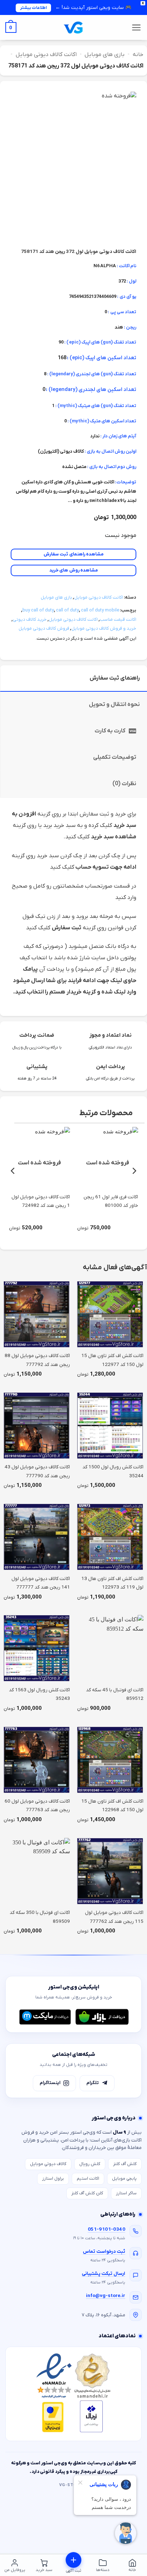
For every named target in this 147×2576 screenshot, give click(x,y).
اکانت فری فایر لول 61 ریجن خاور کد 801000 (111, 1201)
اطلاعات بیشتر (33, 8)
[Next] (13, 1171)
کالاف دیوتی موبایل (48, 2164)
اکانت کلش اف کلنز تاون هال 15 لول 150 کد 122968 (112, 1806)
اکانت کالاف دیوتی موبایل (46, 55)
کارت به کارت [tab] (110, 731)
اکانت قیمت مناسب (118, 619)
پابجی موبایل (124, 2179)
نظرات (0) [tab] (124, 784)
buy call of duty (38, 610)
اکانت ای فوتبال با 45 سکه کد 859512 (115, 1694)
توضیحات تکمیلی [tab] (115, 757)
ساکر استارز (126, 2193)
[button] (136, 27)
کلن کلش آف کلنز (87, 2193)
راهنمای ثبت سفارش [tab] (115, 678)
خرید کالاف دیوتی (30, 619)
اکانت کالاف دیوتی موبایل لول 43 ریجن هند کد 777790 (37, 1471)
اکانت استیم (88, 2179)
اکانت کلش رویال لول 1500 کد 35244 (113, 1471)
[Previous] (134, 1171)
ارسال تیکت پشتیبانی (103, 2274)
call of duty (67, 610)
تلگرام (93, 2083)
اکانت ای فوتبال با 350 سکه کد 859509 (40, 1917)
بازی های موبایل (105, 55)
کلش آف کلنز (125, 2164)
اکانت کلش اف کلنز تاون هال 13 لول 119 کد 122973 (112, 1583)
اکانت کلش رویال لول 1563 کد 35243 (39, 1694)
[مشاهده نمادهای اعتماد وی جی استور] (73, 2394)
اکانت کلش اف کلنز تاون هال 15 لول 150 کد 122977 (112, 1360)
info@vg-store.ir (106, 2296)
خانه (138, 55)
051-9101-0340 (107, 2229)
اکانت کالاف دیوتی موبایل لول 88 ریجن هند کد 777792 (37, 1360)
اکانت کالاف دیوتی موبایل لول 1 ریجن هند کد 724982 (41, 1201)
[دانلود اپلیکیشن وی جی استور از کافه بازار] (102, 2017)
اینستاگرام (50, 2083)
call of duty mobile (100, 610)
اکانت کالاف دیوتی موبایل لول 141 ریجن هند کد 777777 (41, 1583)
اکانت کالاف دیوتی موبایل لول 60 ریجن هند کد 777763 (37, 1806)
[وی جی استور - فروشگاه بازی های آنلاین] (73, 28)
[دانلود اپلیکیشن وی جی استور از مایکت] (45, 2017)
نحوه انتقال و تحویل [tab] (114, 705)
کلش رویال (90, 2164)
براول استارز (53, 2179)
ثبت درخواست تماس (104, 2252)
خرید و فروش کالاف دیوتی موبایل (104, 628)
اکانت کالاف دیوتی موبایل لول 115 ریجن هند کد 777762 (114, 1917)
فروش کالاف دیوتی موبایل (44, 628)
